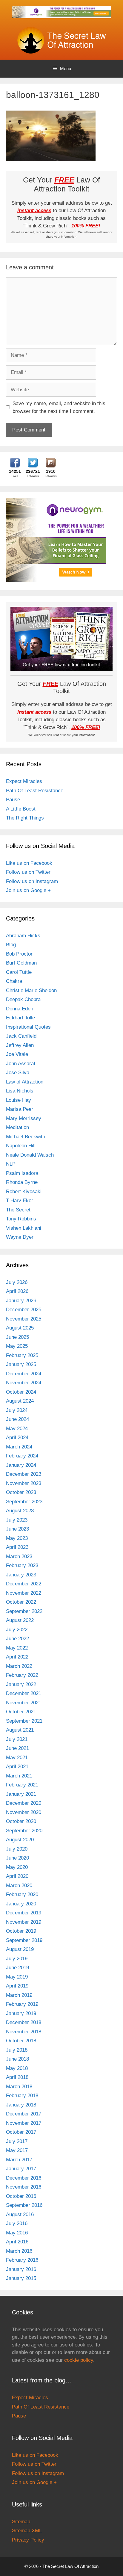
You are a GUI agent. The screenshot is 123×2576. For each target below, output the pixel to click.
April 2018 (17, 2077)
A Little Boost (21, 809)
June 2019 (17, 1968)
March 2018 (19, 2087)
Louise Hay (19, 1100)
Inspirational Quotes (28, 1027)
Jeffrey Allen (20, 1045)
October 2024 (21, 1392)
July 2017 (17, 2141)
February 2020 (22, 1894)
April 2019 (17, 1986)
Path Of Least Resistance (35, 791)
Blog (11, 945)
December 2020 (24, 1803)
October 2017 (21, 2132)
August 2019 (20, 1949)
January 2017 (21, 2169)
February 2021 (22, 1785)
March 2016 (19, 2251)
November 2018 (24, 2032)
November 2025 (24, 1319)
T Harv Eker (20, 1201)
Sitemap (21, 2522)
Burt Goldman (21, 963)
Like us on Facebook (29, 863)
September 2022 (24, 1611)
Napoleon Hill (21, 1146)
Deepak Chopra (23, 999)
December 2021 (24, 1693)
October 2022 (21, 1602)
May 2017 (17, 2150)
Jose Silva (18, 1073)
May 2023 (17, 1538)
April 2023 (17, 1547)
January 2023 (21, 1575)
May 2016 (17, 2233)
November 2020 (24, 1812)
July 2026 (17, 1282)
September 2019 (24, 1940)
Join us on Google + (28, 890)
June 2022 (17, 1639)
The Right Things (25, 818)
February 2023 (22, 1565)
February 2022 (22, 1675)
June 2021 (17, 1748)
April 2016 (17, 2242)
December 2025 (24, 1310)
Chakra (14, 981)
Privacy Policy (28, 2540)
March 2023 (19, 1556)
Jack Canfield (21, 1036)
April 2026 (17, 1291)
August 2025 (20, 1328)
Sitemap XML (27, 2531)
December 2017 (24, 2114)
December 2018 (24, 2022)
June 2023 (17, 1529)
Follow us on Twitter (28, 872)
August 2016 (20, 2214)
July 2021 (17, 1739)
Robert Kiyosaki (24, 1192)
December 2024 (24, 1374)
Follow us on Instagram (32, 881)
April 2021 (17, 1767)
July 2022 (17, 1630)
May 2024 (17, 1429)
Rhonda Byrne (22, 1182)
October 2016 (21, 2196)
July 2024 (17, 1410)
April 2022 (17, 1657)
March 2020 (19, 1885)
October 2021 (21, 1712)
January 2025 (21, 1364)
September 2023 (24, 1502)
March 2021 (19, 1776)
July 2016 (17, 2223)
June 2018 (17, 2059)
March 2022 (19, 1666)
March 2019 (19, 1995)
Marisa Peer (20, 1109)
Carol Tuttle (19, 972)
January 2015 (21, 2278)
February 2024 (22, 1456)
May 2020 (17, 1867)
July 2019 (17, 1959)
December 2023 (24, 1474)
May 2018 (17, 2068)
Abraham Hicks (23, 936)
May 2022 (17, 1648)
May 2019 (17, 1977)
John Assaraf (21, 1064)
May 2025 (17, 1346)
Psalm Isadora (22, 1173)
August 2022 (20, 1620)
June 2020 (17, 1858)
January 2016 (21, 2269)
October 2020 (21, 1821)
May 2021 (17, 1758)
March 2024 (19, 1447)
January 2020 (21, 1904)
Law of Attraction (25, 1082)
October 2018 (21, 2041)
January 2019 (21, 2013)
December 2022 (24, 1584)
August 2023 (20, 1511)
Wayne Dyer (20, 1237)
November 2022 (24, 1593)
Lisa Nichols (20, 1091)
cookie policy (79, 2360)
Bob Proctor (19, 954)
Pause (13, 800)
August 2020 (20, 1840)
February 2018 (22, 2096)
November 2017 (24, 2123)
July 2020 (17, 1849)
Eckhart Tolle (20, 1018)
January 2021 (21, 1794)
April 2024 (17, 1438)
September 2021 (24, 1721)
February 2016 (22, 2260)
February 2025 (22, 1355)
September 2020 (24, 1831)
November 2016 (24, 2187)
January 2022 (21, 1684)
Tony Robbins (21, 1219)
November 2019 (24, 1922)
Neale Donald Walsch (30, 1155)
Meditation (17, 1127)
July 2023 (17, 1520)
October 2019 (21, 1931)
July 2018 (17, 2050)
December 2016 (24, 2178)
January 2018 (21, 2105)
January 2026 (21, 1301)
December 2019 (24, 1913)
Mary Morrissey (24, 1118)
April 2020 (17, 1876)
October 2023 (21, 1492)
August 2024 (20, 1401)
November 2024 (24, 1383)
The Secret (18, 1210)
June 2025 (17, 1337)
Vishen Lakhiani (24, 1228)
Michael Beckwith (26, 1137)
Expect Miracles (24, 781)
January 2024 (21, 1465)
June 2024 (17, 1419)
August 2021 (20, 1730)
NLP (11, 1164)
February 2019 (22, 2004)
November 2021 (24, 1703)
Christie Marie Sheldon (31, 990)
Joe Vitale (17, 1054)
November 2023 (24, 1483)
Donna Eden (20, 1009)
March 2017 (19, 2160)
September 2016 (24, 2205)
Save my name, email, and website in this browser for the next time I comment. (59, 407)
